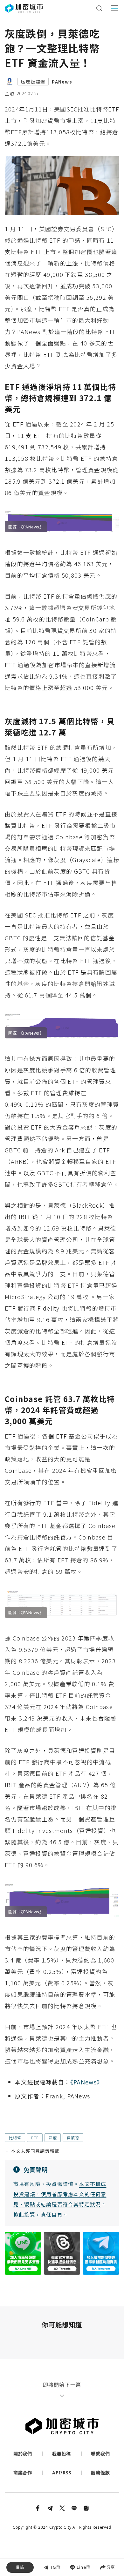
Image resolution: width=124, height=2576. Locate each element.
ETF (35, 2138)
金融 (10, 93)
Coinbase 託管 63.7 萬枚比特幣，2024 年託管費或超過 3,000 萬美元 (60, 2558)
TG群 (55, 2567)
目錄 (20, 2567)
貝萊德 (73, 2138)
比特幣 (15, 2138)
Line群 (84, 2567)
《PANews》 (86, 2082)
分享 (111, 2567)
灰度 (53, 2138)
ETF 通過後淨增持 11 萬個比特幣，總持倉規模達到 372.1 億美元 (61, 2530)
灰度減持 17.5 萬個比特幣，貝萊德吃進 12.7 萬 (60, 2544)
